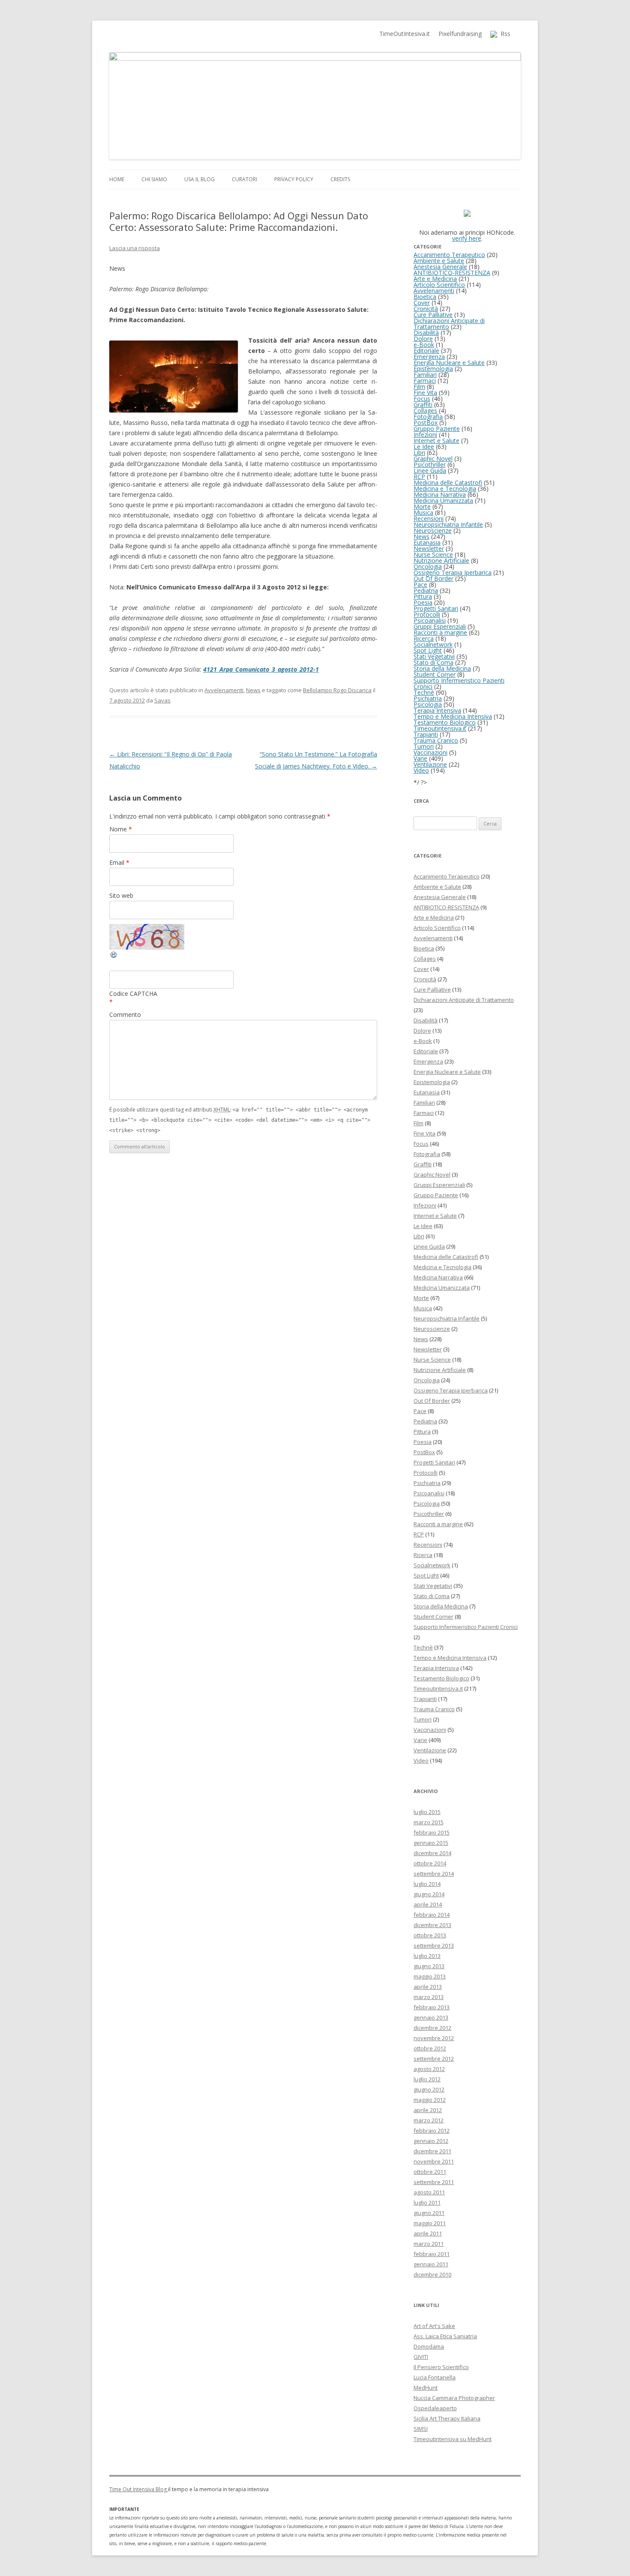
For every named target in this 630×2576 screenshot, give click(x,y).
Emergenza (429, 357)
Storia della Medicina (442, 668)
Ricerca (424, 638)
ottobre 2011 (430, 2172)
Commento (125, 1015)
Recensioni (429, 518)
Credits (340, 179)
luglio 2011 (427, 2202)
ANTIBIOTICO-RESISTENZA (452, 273)
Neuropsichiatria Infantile (448, 524)
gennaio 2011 (431, 2264)
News (253, 690)
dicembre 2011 (432, 2151)
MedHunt (426, 2388)
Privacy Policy (294, 179)
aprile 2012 (428, 2110)
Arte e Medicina (435, 279)
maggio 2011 (430, 2223)
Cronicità (426, 309)
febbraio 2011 (432, 2254)
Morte (422, 507)
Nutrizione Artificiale (441, 560)
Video (421, 770)
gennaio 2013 (431, 2017)
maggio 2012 (430, 2100)
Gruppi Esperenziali (440, 626)
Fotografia (428, 417)
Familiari (425, 375)
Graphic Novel (433, 459)
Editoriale (426, 351)
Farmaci (425, 381)
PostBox (426, 423)
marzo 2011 (429, 2244)
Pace (420, 584)
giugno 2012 (429, 2089)
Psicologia (428, 704)
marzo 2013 (429, 1997)
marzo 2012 (429, 2120)
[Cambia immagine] (114, 957)
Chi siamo (154, 179)
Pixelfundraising (460, 34)
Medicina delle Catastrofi (448, 483)
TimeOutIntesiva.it (405, 34)
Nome (121, 829)
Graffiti (423, 405)
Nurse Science (433, 554)
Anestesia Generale (440, 267)
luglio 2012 (427, 2079)
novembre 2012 (434, 2038)
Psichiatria (428, 698)
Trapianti (426, 734)
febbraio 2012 (432, 2131)
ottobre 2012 (430, 2048)
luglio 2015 (427, 1812)
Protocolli (427, 614)
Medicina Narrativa (440, 495)
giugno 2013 (429, 1966)
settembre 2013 (434, 1945)
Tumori (424, 746)
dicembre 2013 (432, 1925)
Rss (504, 34)
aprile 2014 (428, 1904)
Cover (422, 303)
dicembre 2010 (432, 2274)
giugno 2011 (429, 2213)
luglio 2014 (427, 1884)
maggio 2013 (430, 1976)
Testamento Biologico (445, 722)
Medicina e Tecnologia (445, 489)
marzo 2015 (429, 1822)
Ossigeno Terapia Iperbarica (453, 572)
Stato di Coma (433, 662)
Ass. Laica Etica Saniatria (445, 2336)
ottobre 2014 (430, 1863)
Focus (422, 399)
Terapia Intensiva (437, 710)
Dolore (423, 339)
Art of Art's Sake (434, 2326)
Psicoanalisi (430, 620)
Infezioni (425, 435)
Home (117, 179)
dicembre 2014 (432, 1853)
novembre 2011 (434, 2161)
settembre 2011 (434, 2182)
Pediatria (426, 590)
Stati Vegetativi (434, 656)
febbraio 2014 (432, 1915)
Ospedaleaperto (435, 2408)
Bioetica (425, 297)
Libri (419, 453)
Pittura (423, 596)
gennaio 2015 (431, 1843)
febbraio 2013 (432, 2007)
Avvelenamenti (224, 690)
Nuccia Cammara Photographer (454, 2398)
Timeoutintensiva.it (440, 728)
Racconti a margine (440, 632)
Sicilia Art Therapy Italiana (447, 2418)
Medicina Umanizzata (443, 501)
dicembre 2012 (432, 2028)
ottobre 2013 (430, 1935)
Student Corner (435, 674)
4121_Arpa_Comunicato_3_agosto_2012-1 (261, 669)
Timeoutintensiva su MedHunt (453, 2439)
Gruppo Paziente (437, 429)
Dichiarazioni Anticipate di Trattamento (449, 324)
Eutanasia (427, 542)
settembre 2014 (434, 1874)
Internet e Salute (436, 441)
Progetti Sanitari (436, 608)
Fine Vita (425, 393)
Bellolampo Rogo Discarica (337, 690)
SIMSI (421, 2429)
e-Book (424, 345)
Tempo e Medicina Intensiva (453, 716)
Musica (423, 513)
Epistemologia (433, 369)
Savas (162, 700)
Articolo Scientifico (439, 285)
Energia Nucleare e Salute (449, 363)
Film (419, 387)
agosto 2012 (429, 2069)
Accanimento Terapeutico (449, 255)
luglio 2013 (427, 1956)
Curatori (244, 179)
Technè (424, 692)
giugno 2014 (429, 1894)
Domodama (429, 2346)
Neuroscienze (433, 530)
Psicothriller (430, 465)
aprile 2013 (428, 1987)
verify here (467, 238)
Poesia (423, 602)
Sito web (121, 895)
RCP (419, 477)
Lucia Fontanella (435, 2377)
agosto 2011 (429, 2192)
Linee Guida (430, 471)
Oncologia (428, 566)
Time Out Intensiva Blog (139, 2489)
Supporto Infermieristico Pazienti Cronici (459, 683)
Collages (425, 411)
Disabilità (426, 333)
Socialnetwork (433, 644)
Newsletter (429, 548)
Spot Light (428, 650)
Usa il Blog (199, 179)
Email (119, 862)
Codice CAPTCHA (133, 994)
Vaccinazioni (430, 752)
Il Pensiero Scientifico (441, 2367)
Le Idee (424, 447)
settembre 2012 (434, 2059)
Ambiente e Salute (439, 261)
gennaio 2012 (431, 2141)
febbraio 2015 (432, 1832)
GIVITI (421, 2357)
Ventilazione (430, 764)
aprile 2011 (428, 2233)
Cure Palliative (433, 315)
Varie (420, 758)
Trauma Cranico (436, 740)
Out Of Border (433, 578)
